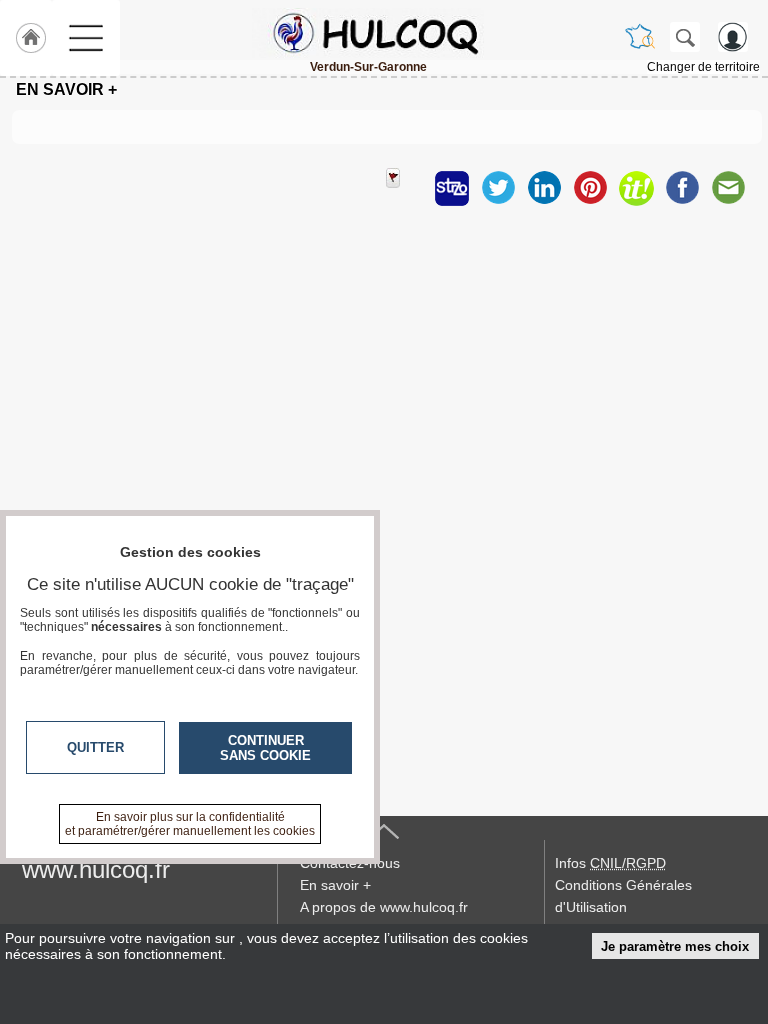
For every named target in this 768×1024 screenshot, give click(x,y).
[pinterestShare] (590, 188)
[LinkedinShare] (544, 188)
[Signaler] (406, 188)
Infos (610, 863)
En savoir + (335, 885)
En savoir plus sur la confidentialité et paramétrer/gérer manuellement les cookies (190, 824)
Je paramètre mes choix (675, 946)
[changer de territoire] (640, 37)
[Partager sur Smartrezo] (452, 188)
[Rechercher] (685, 37)
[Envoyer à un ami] (728, 188)
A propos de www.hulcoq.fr (384, 907)
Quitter (95, 747)
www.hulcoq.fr (96, 869)
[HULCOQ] (368, 33)
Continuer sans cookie (265, 748)
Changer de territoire (703, 67)
